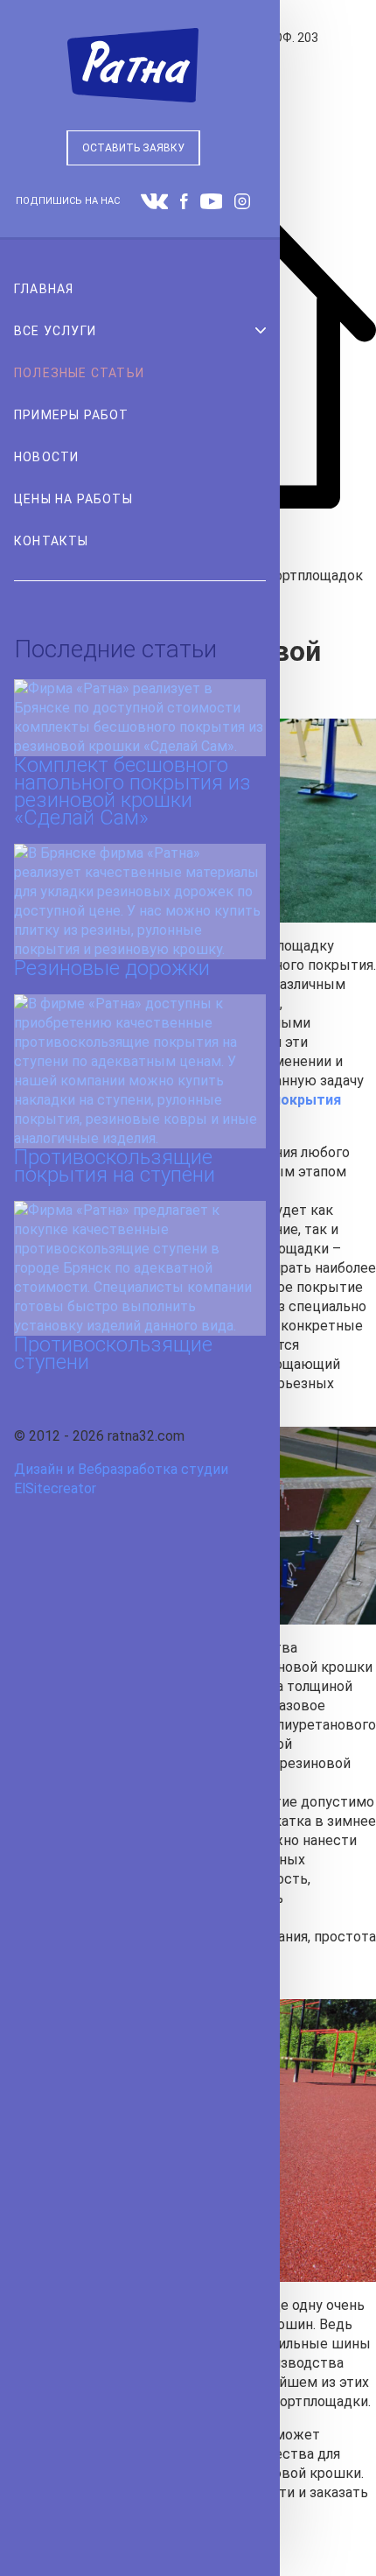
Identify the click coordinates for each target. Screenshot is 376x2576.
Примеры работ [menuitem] (72, 415)
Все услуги (55, 331)
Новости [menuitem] (46, 457)
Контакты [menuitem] (52, 541)
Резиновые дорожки (112, 968)
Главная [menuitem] (44, 289)
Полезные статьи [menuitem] (79, 373)
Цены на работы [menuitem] (73, 499)
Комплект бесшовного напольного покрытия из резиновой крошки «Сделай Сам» (132, 791)
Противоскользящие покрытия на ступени (115, 1166)
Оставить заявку (133, 148)
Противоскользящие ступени (113, 1353)
